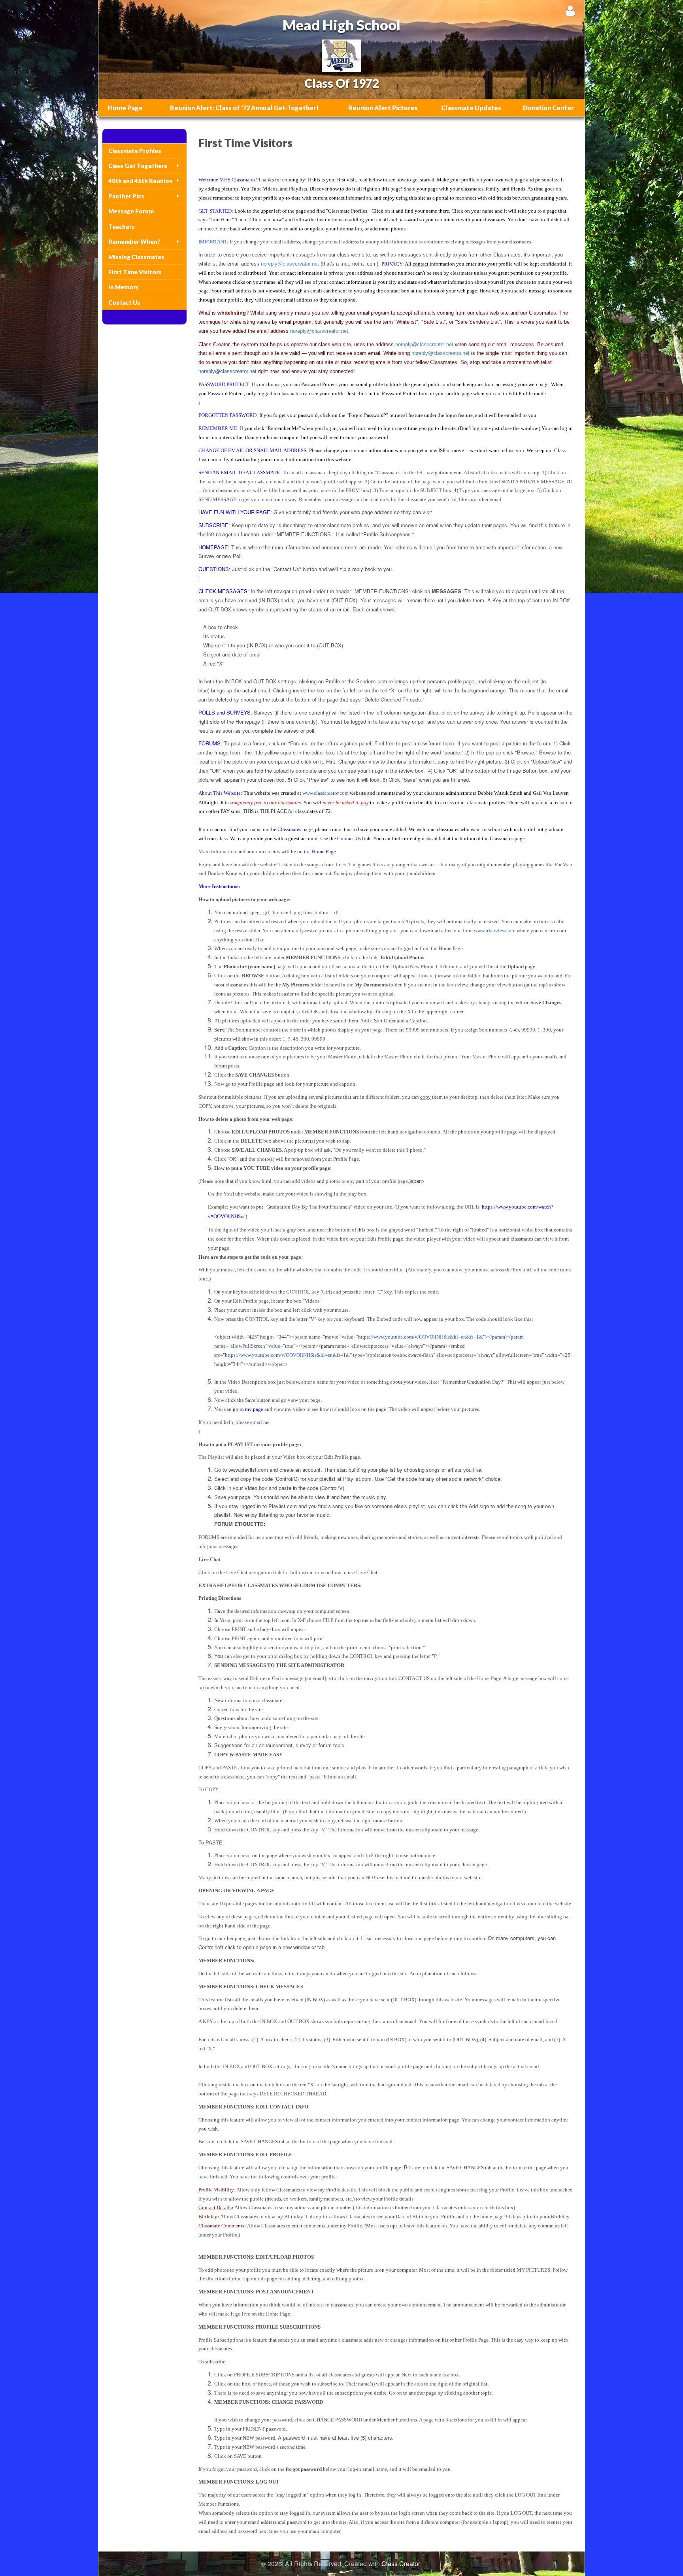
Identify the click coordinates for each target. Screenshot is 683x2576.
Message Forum (131, 211)
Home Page (125, 108)
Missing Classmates (136, 257)
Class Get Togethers (138, 166)
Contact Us (124, 302)
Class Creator (401, 2564)
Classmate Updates (471, 108)
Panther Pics (126, 196)
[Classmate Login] (570, 10)
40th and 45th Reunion (141, 181)
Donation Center (548, 108)
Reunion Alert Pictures (383, 108)
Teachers (122, 226)
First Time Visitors (135, 272)
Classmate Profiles (135, 151)
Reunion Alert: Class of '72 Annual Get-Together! (244, 108)
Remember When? (134, 241)
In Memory (124, 287)
